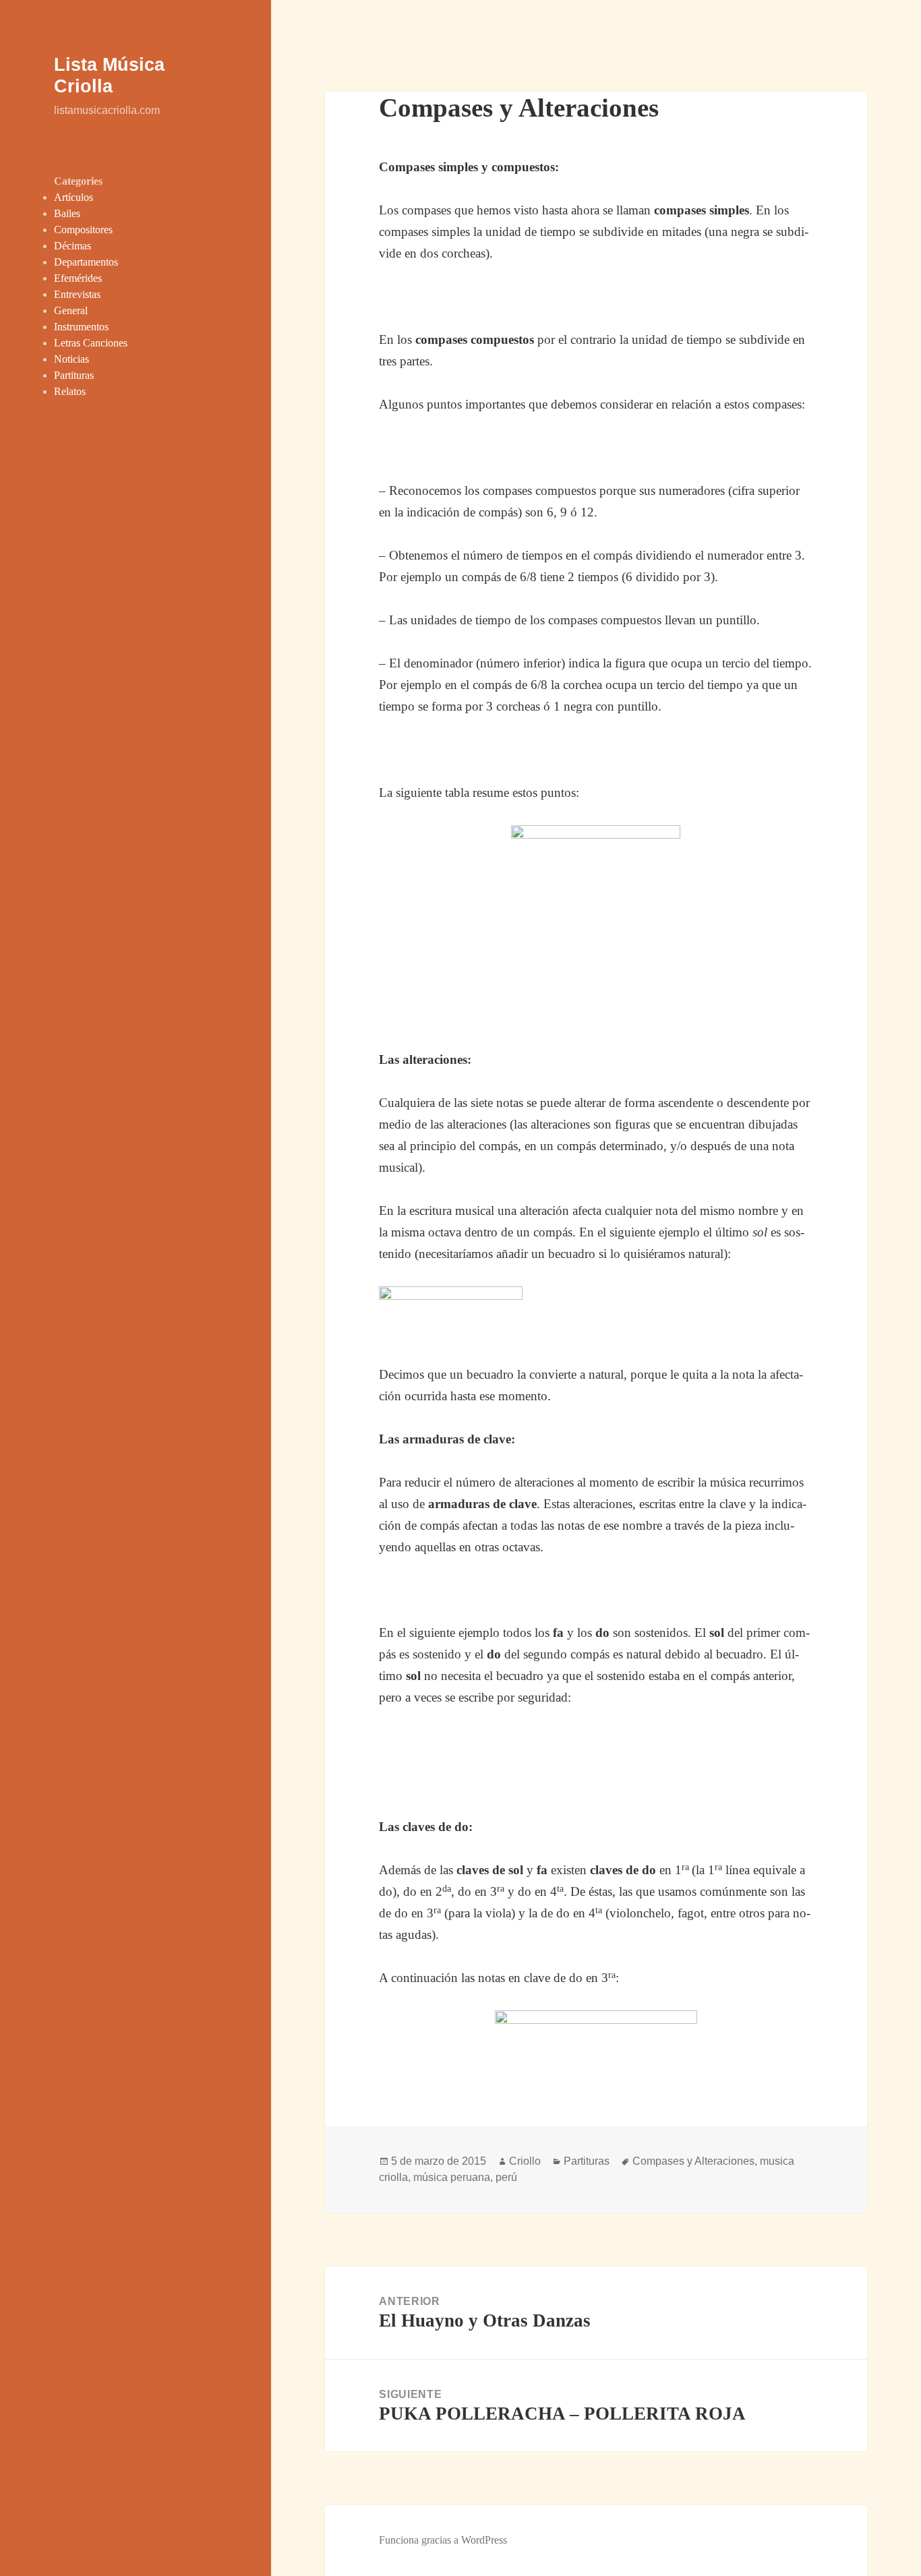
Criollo (525, 2161)
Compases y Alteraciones (693, 2161)
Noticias (71, 359)
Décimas (72, 246)
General (71, 310)
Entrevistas (77, 294)
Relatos (70, 391)
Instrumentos (81, 327)
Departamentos (86, 262)
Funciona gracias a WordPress (443, 2540)
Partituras (74, 375)
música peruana (452, 2177)
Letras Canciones (91, 343)
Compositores (83, 230)
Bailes (67, 213)
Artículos (73, 197)
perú (506, 2177)
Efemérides (78, 278)
